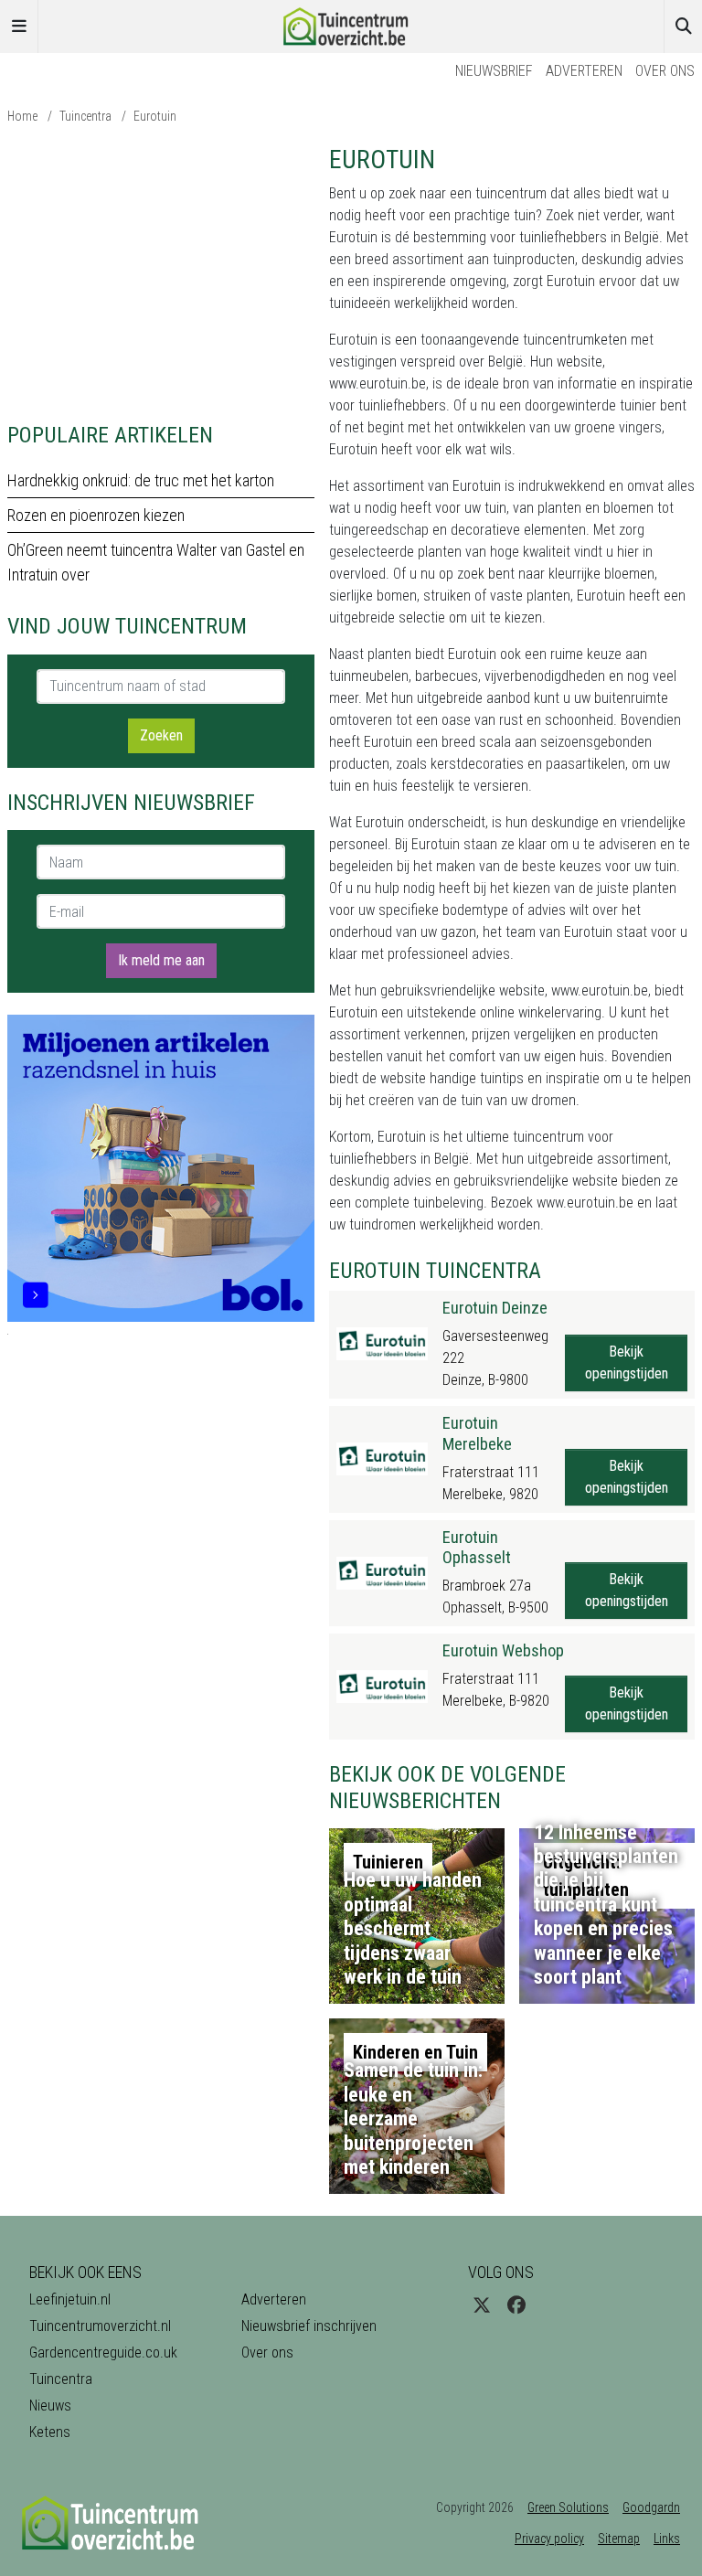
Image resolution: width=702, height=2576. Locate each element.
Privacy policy (549, 2539)
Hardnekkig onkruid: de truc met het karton (141, 480)
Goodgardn (651, 2507)
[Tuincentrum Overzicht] (351, 25)
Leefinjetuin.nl (70, 2299)
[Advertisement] (161, 272)
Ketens (50, 2432)
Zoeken (161, 735)
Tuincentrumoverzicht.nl (100, 2326)
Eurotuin (155, 116)
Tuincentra (85, 116)
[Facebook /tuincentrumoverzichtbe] (516, 2305)
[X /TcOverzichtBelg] (482, 2305)
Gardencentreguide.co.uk (103, 2352)
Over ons (665, 71)
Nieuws (50, 2406)
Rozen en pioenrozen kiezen (96, 515)
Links (667, 2539)
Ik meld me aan (161, 960)
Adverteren (584, 71)
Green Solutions (568, 2507)
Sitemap (619, 2539)
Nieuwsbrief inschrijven (309, 2326)
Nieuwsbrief (494, 71)
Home (22, 116)
